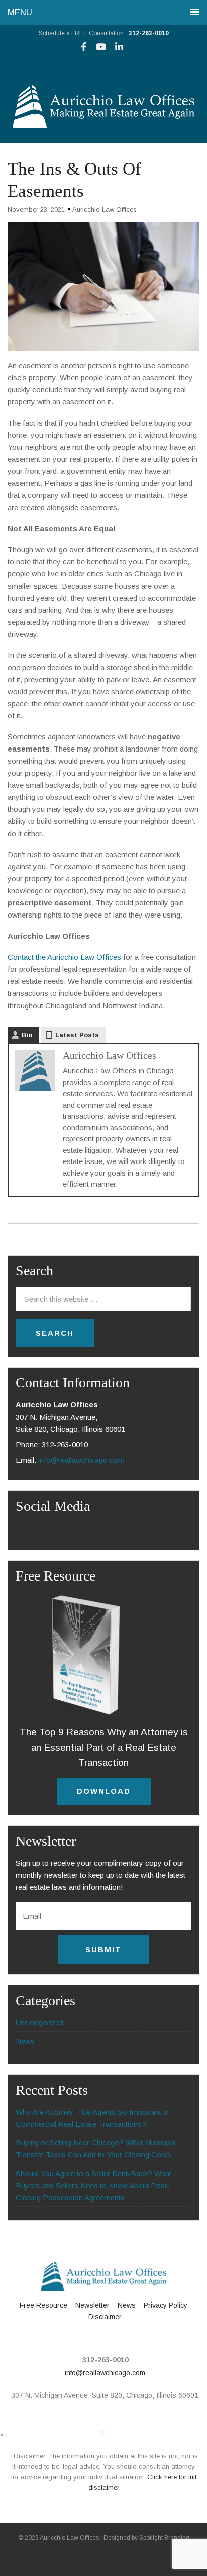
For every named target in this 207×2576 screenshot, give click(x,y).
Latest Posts (77, 1035)
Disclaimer (105, 2317)
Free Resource (43, 2305)
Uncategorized (39, 2022)
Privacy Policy (166, 2305)
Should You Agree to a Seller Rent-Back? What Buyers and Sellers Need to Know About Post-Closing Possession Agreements (93, 2185)
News (25, 2041)
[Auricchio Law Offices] (103, 125)
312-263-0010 (149, 33)
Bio (27, 1035)
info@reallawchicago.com (81, 1460)
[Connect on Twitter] (102, 2433)
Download (104, 1791)
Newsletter (92, 2305)
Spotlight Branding (164, 2538)
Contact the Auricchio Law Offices (64, 957)
